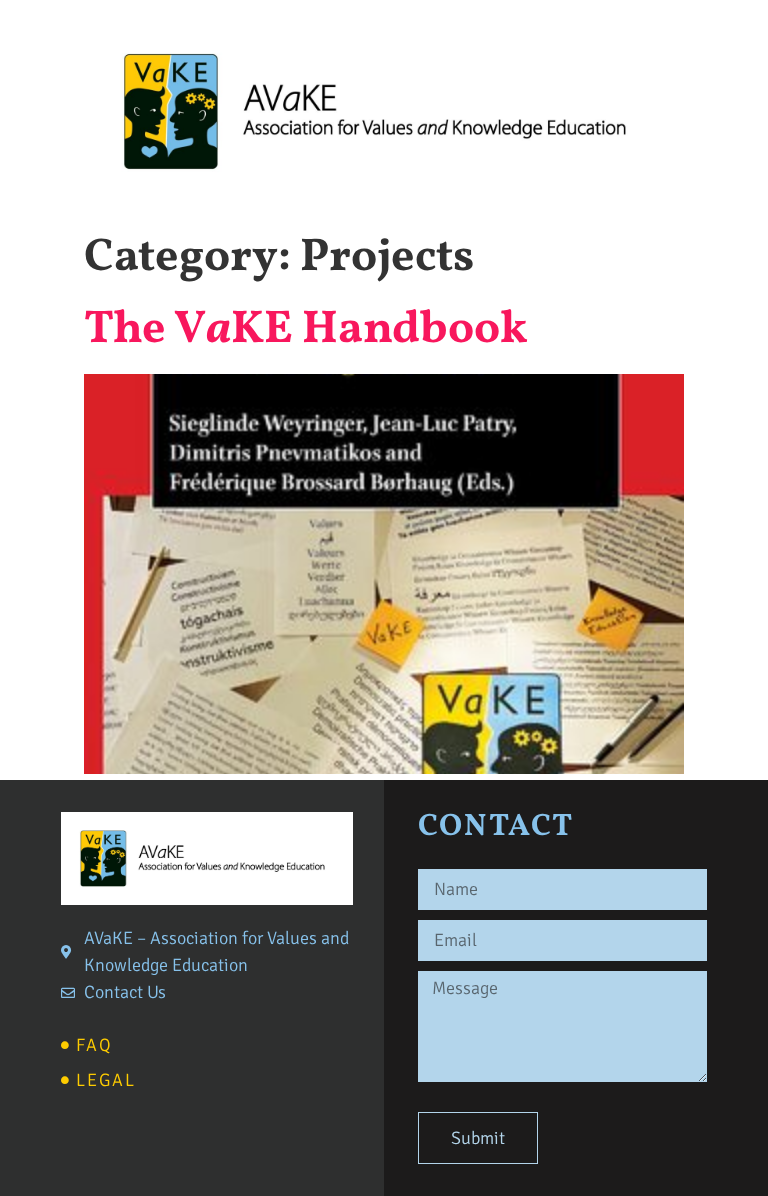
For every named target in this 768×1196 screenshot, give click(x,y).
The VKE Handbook (306, 330)
